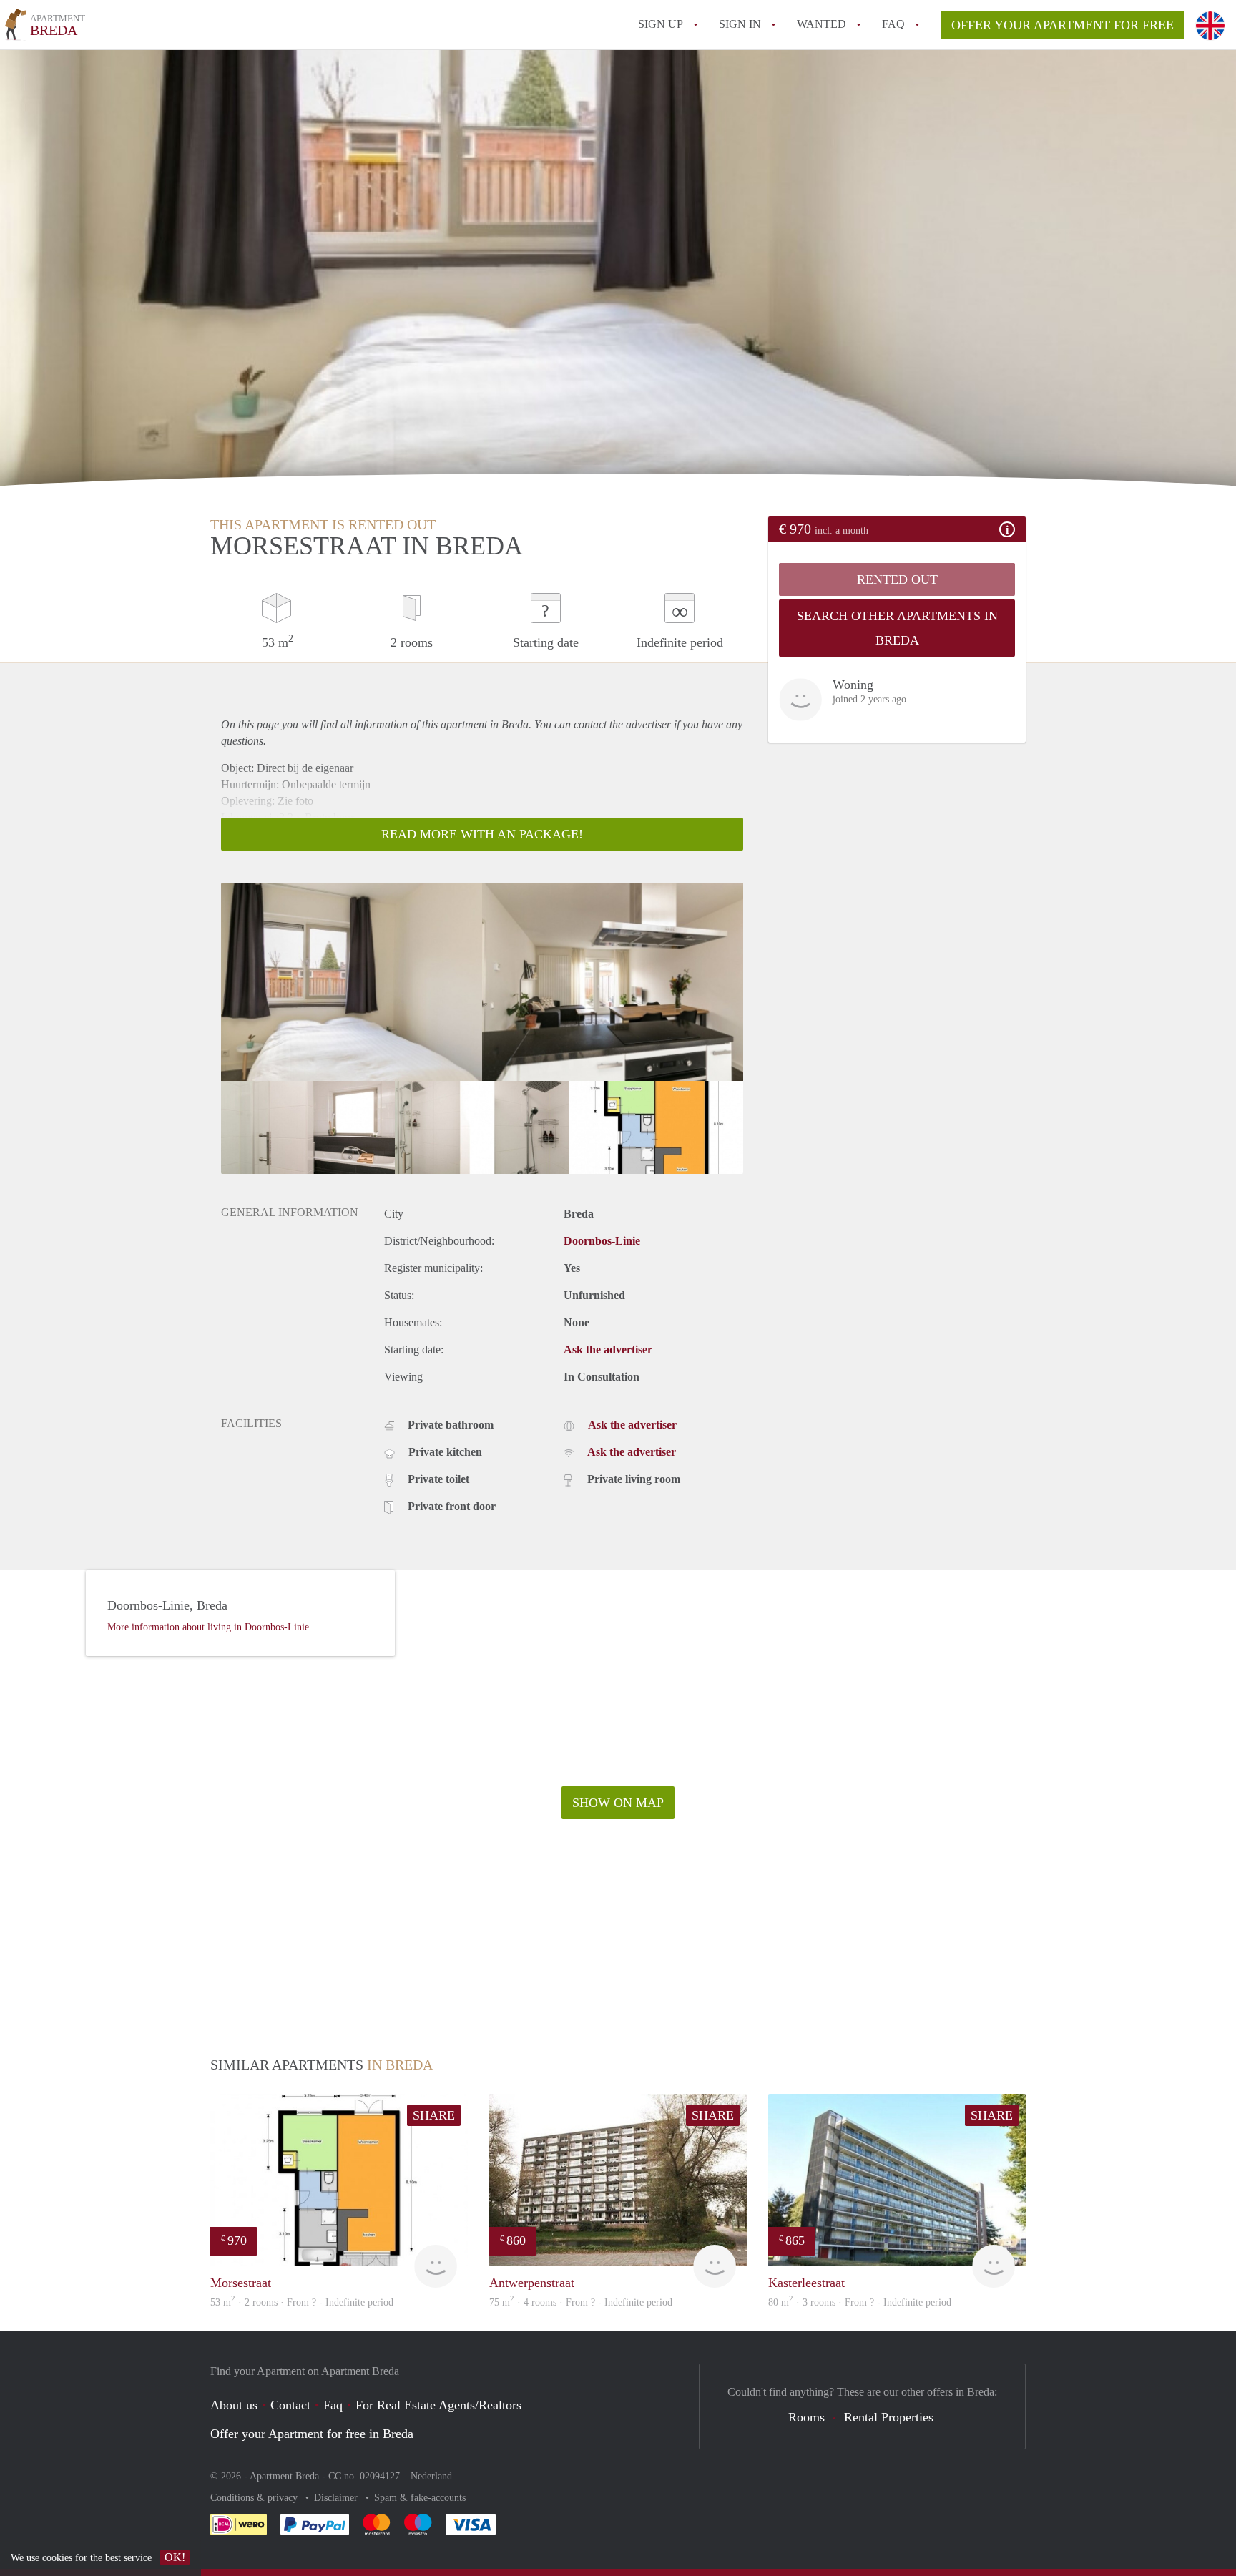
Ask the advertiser (608, 1350)
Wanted (821, 24)
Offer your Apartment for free (1063, 25)
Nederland (431, 2476)
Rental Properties (889, 2417)
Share (434, 2115)
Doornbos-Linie (602, 1241)
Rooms (806, 2417)
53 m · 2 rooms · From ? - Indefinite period (302, 2302)
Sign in (740, 24)
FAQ (893, 24)
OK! (175, 2557)
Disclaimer (337, 2498)
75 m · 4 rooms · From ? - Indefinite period (581, 2302)
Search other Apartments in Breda (897, 628)
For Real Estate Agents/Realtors (438, 2405)
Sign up (661, 24)
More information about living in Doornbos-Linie (208, 1627)
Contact (290, 2405)
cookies (57, 2558)
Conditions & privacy (255, 2498)
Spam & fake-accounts (420, 2498)
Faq (333, 2405)
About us (234, 2405)
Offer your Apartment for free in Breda (312, 2434)
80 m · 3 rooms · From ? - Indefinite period (860, 2302)
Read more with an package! (482, 834)
